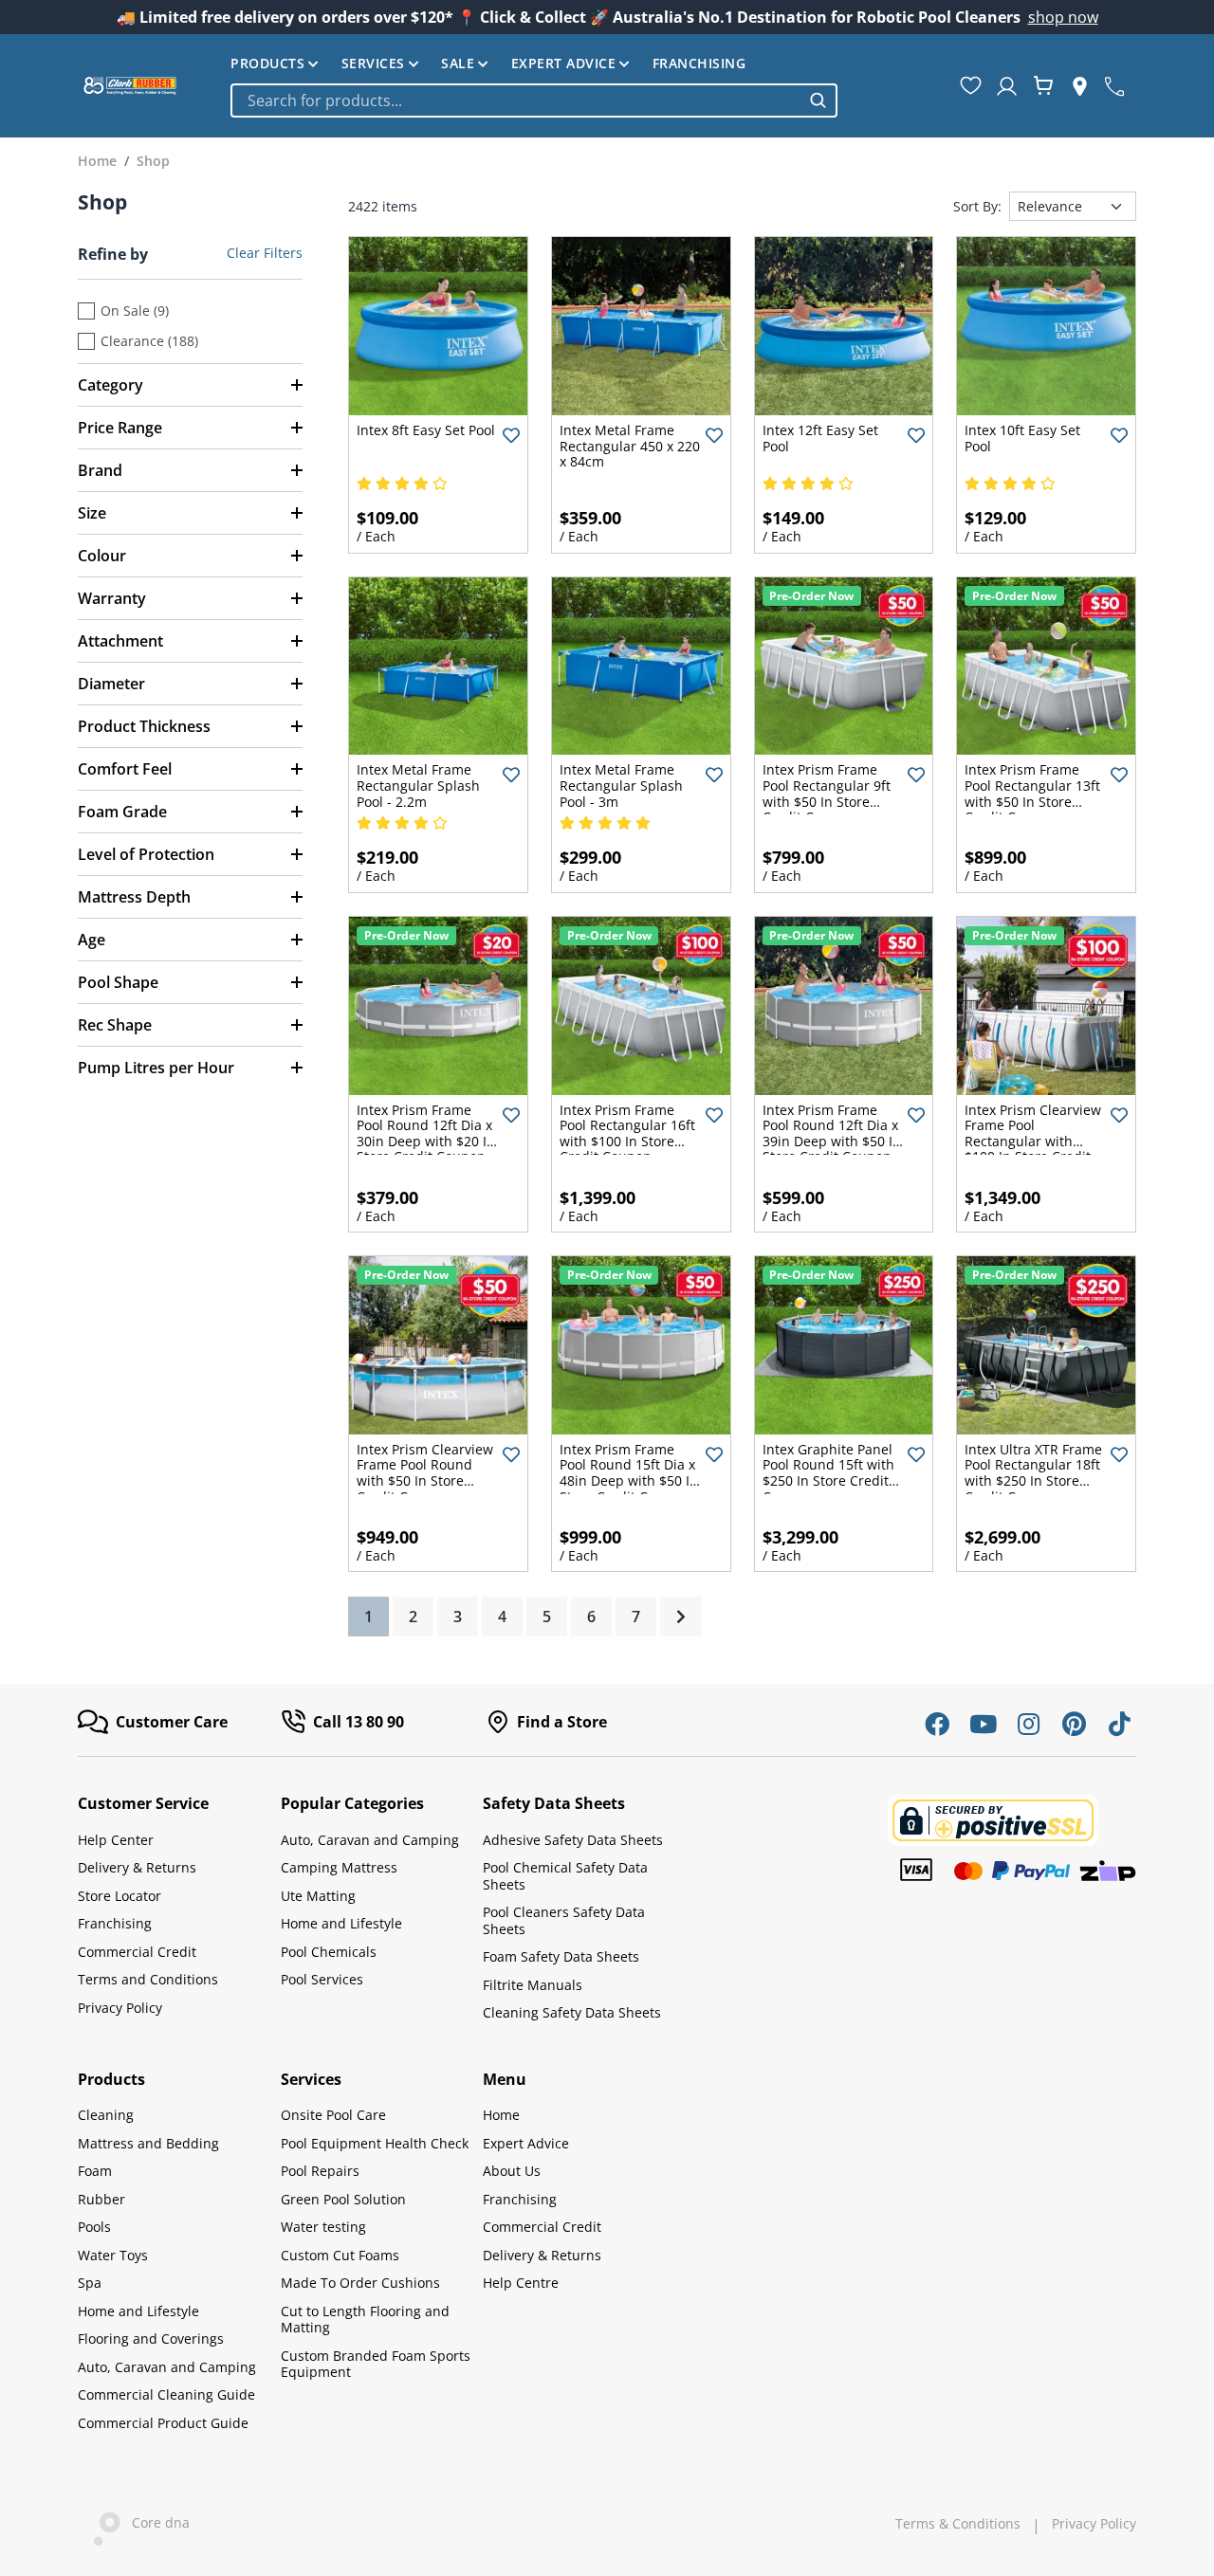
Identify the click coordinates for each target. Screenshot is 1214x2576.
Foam (95, 2171)
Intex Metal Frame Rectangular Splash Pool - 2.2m (418, 785)
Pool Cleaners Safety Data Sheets (564, 1920)
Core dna (155, 2522)
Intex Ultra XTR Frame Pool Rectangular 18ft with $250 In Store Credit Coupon (1033, 1473)
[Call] (1114, 85)
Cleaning (106, 2115)
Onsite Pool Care (333, 2115)
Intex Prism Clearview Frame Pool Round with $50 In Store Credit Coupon (425, 1473)
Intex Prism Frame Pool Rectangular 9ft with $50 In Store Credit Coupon (827, 793)
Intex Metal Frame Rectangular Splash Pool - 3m (621, 785)
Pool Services (322, 1979)
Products (267, 64)
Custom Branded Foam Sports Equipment (376, 2364)
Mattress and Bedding (148, 2143)
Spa (90, 2283)
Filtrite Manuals (533, 1985)
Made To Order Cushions (360, 2283)
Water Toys (113, 2255)
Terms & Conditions (958, 2524)
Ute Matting (318, 1896)
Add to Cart (439, 400)
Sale (458, 64)
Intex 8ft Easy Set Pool (426, 430)
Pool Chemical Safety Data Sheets (565, 1876)
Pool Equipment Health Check (375, 2143)
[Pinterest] (1074, 1724)
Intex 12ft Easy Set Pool (820, 438)
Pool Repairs (320, 2171)
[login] (1007, 86)
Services (373, 64)
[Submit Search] (818, 100)
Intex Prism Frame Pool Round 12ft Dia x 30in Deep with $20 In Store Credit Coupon (426, 1133)
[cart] (1043, 85)
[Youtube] (983, 1724)
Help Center (116, 1840)
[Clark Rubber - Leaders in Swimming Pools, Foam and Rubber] (130, 85)
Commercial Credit (137, 1952)
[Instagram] (1028, 1724)
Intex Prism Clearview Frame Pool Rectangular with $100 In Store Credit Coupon (1033, 1141)
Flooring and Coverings (151, 2338)
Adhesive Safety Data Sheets (573, 1840)
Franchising (699, 64)
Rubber (101, 2199)
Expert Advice (564, 64)
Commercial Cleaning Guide (166, 2394)
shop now (1063, 17)
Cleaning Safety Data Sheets (572, 2012)
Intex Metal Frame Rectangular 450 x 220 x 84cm (630, 446)
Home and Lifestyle (341, 1923)
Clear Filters (265, 253)
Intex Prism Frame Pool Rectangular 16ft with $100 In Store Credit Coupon (627, 1133)
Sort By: (977, 207)
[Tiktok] (1119, 1724)
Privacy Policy (120, 2008)
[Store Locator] (1080, 86)
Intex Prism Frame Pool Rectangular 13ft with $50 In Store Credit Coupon (1032, 793)
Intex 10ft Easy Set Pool (1022, 438)
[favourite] (971, 85)
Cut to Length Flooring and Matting (365, 2320)
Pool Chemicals (329, 1952)
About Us (512, 2171)
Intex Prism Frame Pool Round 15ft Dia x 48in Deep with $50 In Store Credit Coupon (629, 1473)
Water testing (323, 2227)
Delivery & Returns (137, 1867)
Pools (94, 2227)
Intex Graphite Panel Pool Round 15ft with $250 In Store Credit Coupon (828, 1473)
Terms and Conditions (148, 1979)
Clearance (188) (149, 341)
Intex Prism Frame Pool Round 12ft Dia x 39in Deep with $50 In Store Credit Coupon (832, 1133)
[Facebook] (937, 1724)
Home (501, 2115)
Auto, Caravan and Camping (370, 1840)
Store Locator (120, 1896)
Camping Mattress (339, 1867)
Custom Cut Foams (340, 2255)
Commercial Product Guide (163, 2423)
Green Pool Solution (343, 2199)
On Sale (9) (135, 311)
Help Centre (521, 2283)
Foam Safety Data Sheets (561, 1956)
